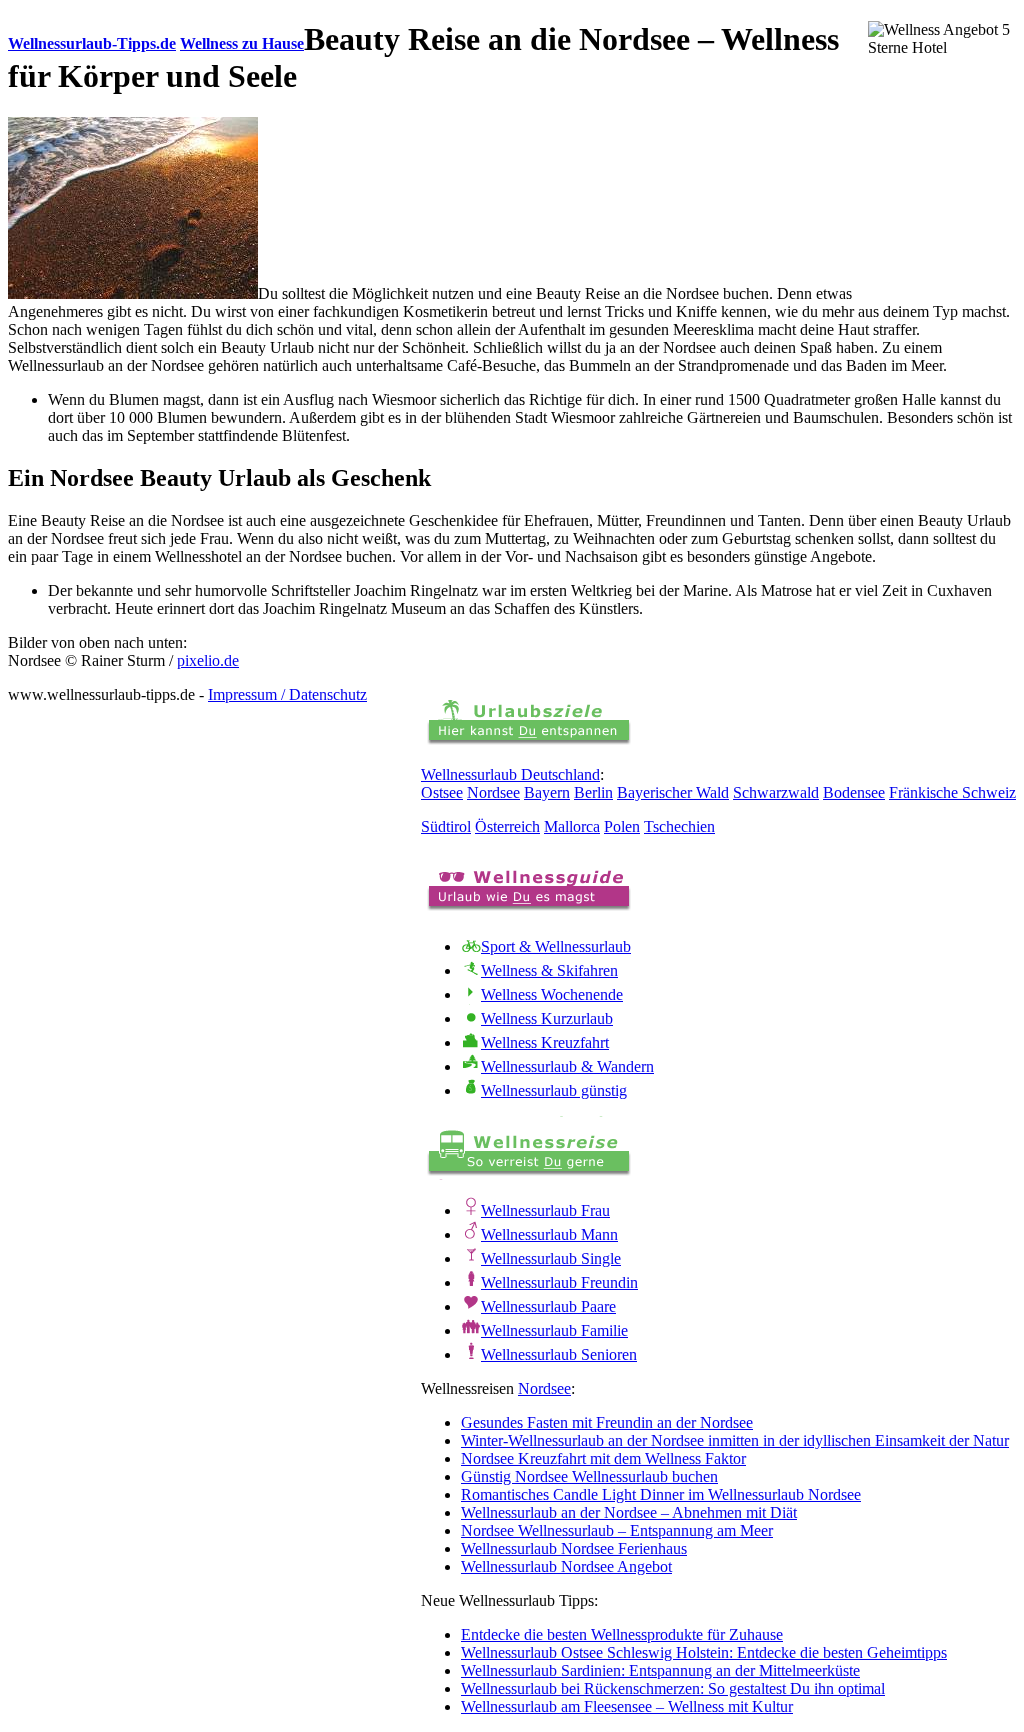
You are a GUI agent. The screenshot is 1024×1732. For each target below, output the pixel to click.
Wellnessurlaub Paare (548, 1306)
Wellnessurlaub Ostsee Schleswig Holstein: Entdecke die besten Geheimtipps (704, 1652)
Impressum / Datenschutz (287, 694)
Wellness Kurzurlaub (547, 1018)
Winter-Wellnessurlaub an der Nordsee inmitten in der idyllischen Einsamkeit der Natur (735, 1440)
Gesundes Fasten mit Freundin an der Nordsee (607, 1422)
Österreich (507, 826)
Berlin (593, 792)
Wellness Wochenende (552, 994)
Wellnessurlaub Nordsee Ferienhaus (574, 1548)
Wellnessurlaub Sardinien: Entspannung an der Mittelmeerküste (660, 1670)
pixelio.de (208, 660)
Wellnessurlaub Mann (549, 1234)
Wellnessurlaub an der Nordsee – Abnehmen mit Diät (629, 1512)
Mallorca (572, 826)
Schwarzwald (776, 792)
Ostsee (442, 792)
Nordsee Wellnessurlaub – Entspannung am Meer (617, 1530)
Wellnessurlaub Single (551, 1258)
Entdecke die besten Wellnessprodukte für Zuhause (622, 1634)
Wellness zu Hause (242, 43)
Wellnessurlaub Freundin (559, 1282)
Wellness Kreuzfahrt (545, 1042)
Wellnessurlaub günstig (554, 1090)
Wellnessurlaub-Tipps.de (92, 43)
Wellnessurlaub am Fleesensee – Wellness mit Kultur (627, 1706)
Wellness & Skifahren (549, 970)
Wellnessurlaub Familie (554, 1330)
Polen (622, 826)
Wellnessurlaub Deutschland (510, 774)
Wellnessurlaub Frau (545, 1210)
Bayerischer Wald (673, 792)
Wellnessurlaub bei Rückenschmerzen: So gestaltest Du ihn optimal (673, 1688)
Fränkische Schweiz (952, 792)
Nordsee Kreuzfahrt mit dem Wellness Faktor (603, 1458)
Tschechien (679, 826)
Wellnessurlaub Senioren (559, 1354)
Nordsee (493, 792)
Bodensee (854, 792)
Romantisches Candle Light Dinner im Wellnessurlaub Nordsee (661, 1494)
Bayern (547, 792)
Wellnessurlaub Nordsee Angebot (566, 1566)
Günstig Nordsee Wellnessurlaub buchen (589, 1476)
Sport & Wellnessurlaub (556, 946)
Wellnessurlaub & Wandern (567, 1066)
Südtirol (446, 826)
